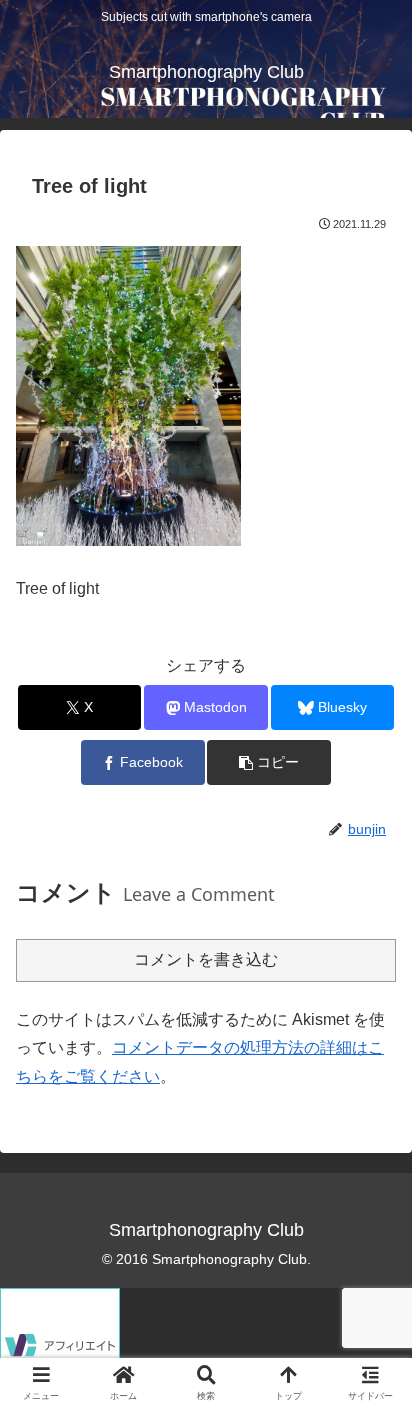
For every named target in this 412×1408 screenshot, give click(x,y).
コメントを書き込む (206, 959)
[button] (269, 762)
